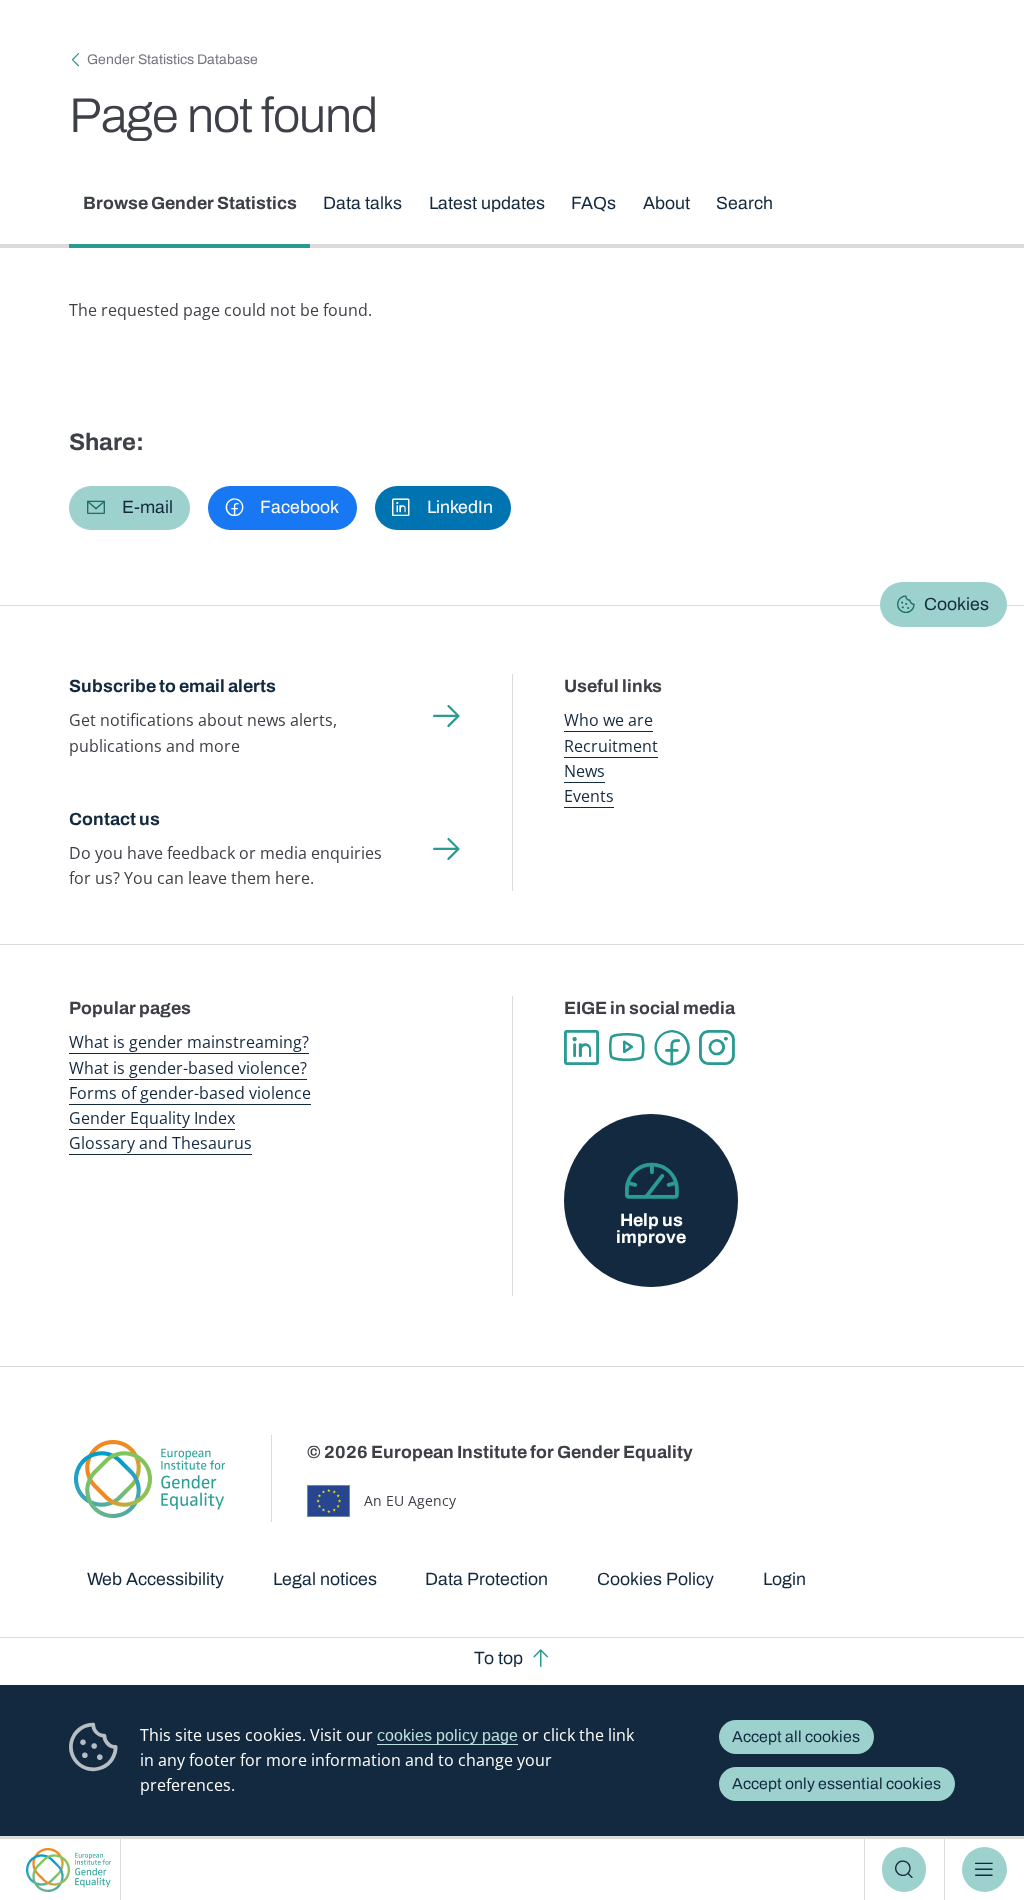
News (584, 771)
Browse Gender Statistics (190, 203)
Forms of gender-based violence (190, 1093)
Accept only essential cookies (836, 1783)
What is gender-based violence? (188, 1068)
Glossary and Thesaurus (160, 1143)
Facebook (671, 1047)
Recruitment (611, 746)
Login (784, 1579)
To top (498, 1658)
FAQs (593, 203)
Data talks (362, 203)
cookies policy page (447, 1735)
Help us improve (651, 1229)
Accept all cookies (796, 1736)
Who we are (608, 720)
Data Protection (486, 1579)
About (666, 203)
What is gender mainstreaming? (189, 1042)
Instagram (716, 1047)
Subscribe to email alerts (172, 686)
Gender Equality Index (152, 1118)
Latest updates (487, 203)
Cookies (956, 604)
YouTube (626, 1047)
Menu (984, 1869)
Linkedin (581, 1047)
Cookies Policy (655, 1579)
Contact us (114, 819)
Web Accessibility (155, 1579)
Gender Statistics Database (172, 59)
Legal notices (325, 1579)
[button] (129, 508)
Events (589, 796)
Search (904, 1869)
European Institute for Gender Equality (68, 1869)
